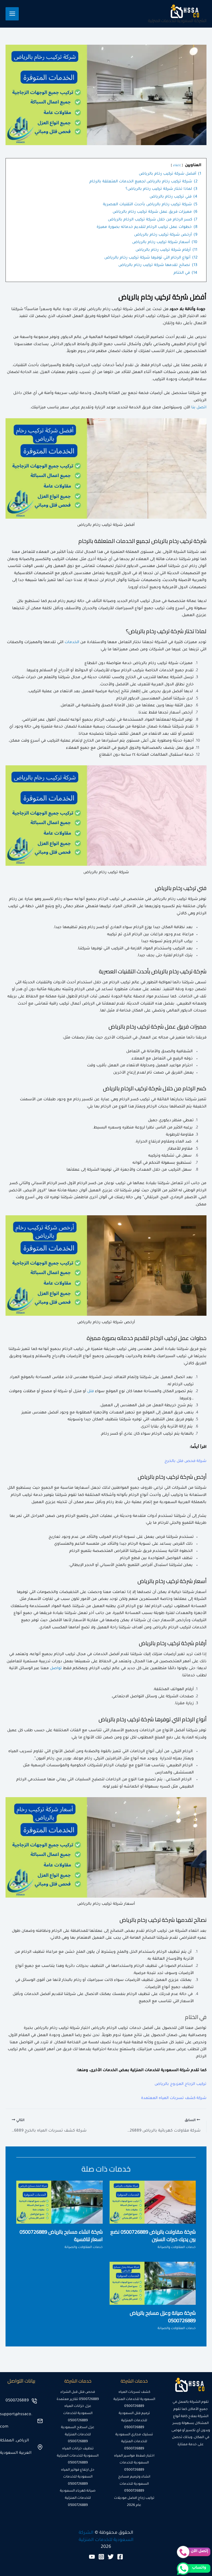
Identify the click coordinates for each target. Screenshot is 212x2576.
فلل (91, 1392)
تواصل (56, 1669)
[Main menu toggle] (12, 14)
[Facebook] (120, 2557)
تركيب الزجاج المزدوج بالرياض (181, 2084)
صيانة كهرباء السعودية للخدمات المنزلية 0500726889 (78, 2498)
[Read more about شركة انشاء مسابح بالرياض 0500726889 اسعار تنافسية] (59, 2202)
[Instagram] (101, 2557)
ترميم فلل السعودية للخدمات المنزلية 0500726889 (134, 2421)
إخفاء (177, 166)
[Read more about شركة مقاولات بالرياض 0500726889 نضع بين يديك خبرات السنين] (153, 2202)
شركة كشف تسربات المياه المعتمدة (174, 2098)
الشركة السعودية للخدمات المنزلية (177, 21)
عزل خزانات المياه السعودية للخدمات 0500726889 (78, 2413)
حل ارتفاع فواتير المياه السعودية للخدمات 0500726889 (78, 2477)
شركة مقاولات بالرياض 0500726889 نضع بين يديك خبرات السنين (153, 2235)
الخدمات (72, 643)
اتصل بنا (199, 408)
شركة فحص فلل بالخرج (185, 1461)
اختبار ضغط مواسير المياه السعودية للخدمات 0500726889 (134, 2463)
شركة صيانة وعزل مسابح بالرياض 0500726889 (163, 2317)
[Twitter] (111, 2557)
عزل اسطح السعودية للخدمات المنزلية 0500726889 (78, 2435)
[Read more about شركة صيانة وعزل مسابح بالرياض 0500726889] (153, 2284)
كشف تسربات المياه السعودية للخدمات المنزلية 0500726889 (134, 2399)
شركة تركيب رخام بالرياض (175, 899)
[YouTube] (92, 2557)
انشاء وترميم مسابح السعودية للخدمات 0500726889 (134, 2484)
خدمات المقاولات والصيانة (177, 2248)
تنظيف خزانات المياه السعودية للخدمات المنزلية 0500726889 (78, 2456)
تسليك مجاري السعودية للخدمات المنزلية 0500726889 (134, 2442)
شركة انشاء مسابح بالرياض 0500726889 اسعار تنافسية (61, 2235)
